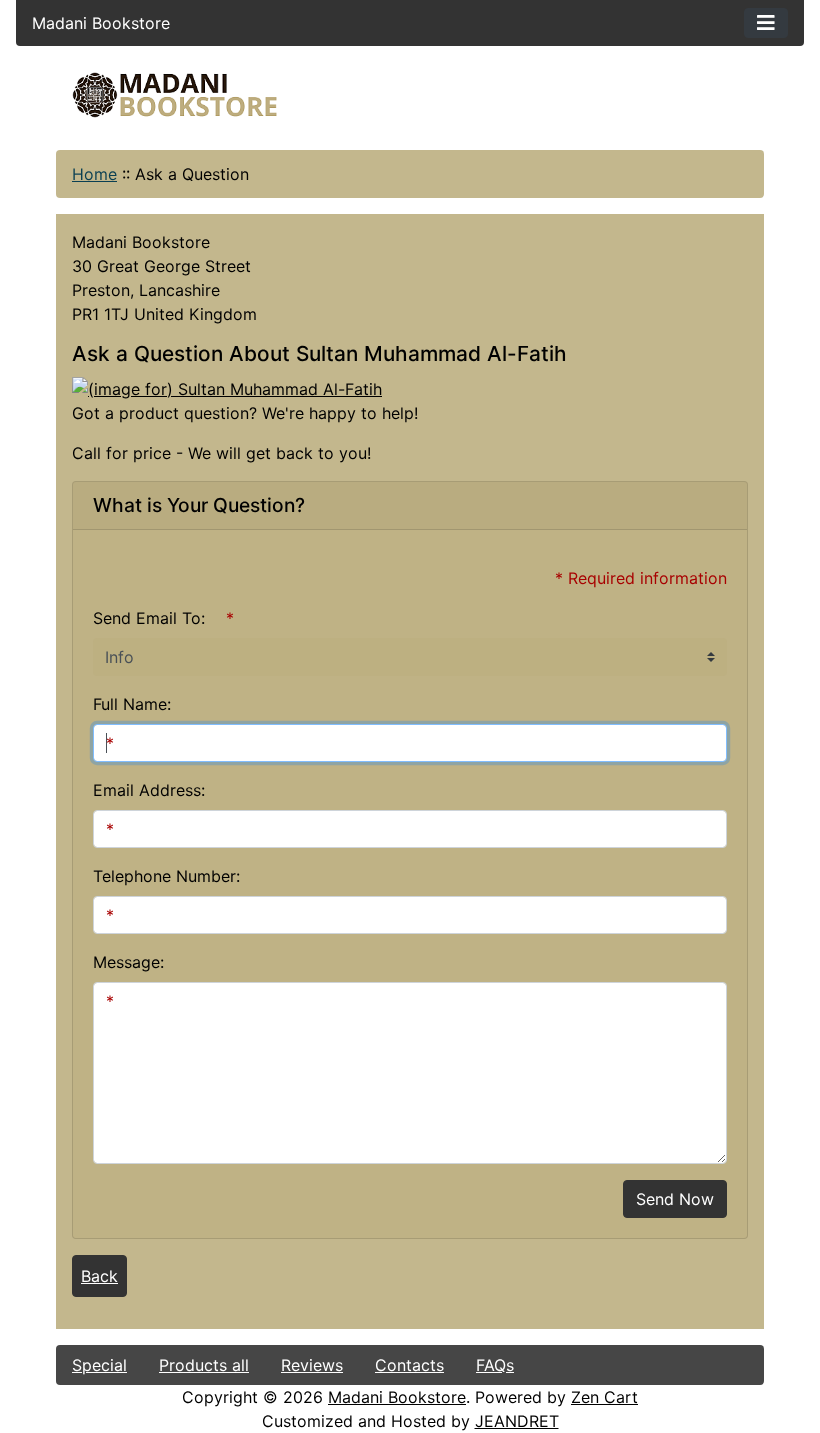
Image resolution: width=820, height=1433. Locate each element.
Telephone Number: (166, 876)
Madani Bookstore (397, 1397)
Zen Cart (604, 1397)
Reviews (312, 1365)
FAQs (495, 1365)
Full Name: (132, 704)
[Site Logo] (174, 95)
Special (99, 1365)
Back (99, 1276)
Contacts (409, 1365)
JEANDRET (517, 1421)
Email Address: (149, 790)
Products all (204, 1365)
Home (94, 174)
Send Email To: (149, 618)
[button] (639, 1350)
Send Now (675, 1199)
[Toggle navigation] (766, 23)
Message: (128, 962)
